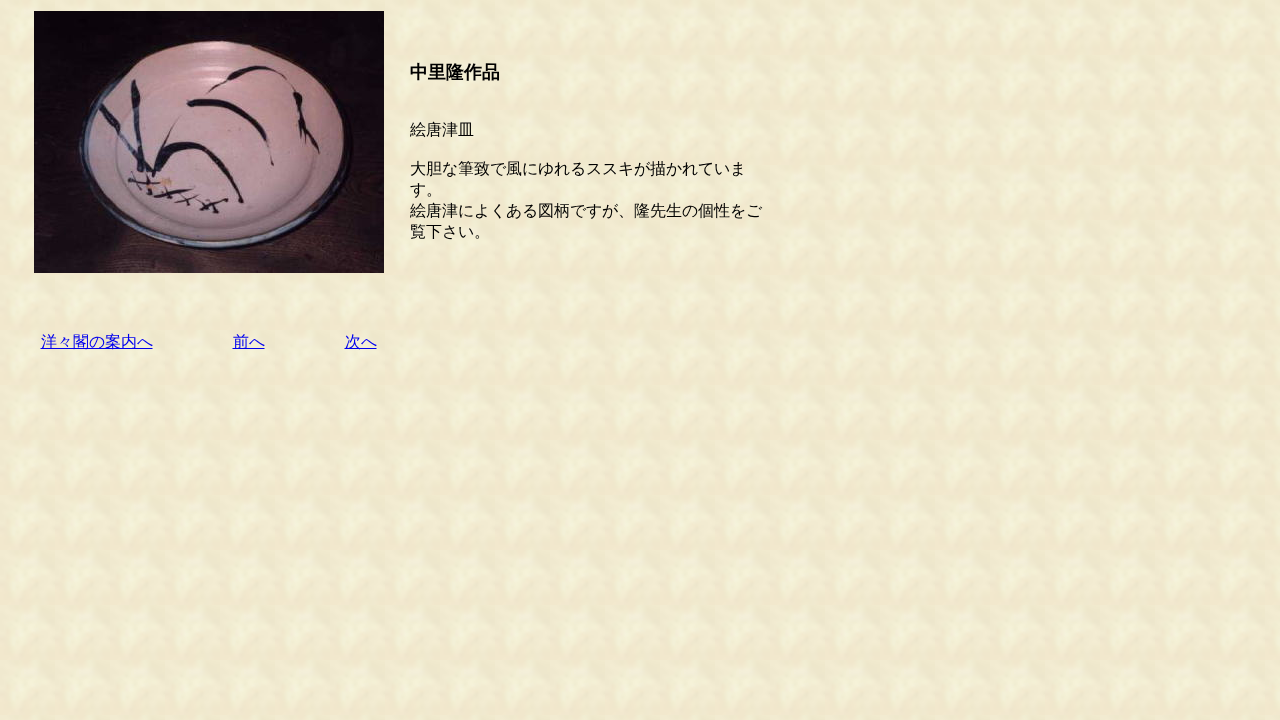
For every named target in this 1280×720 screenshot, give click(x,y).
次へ (361, 341)
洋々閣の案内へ (97, 341)
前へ (249, 341)
